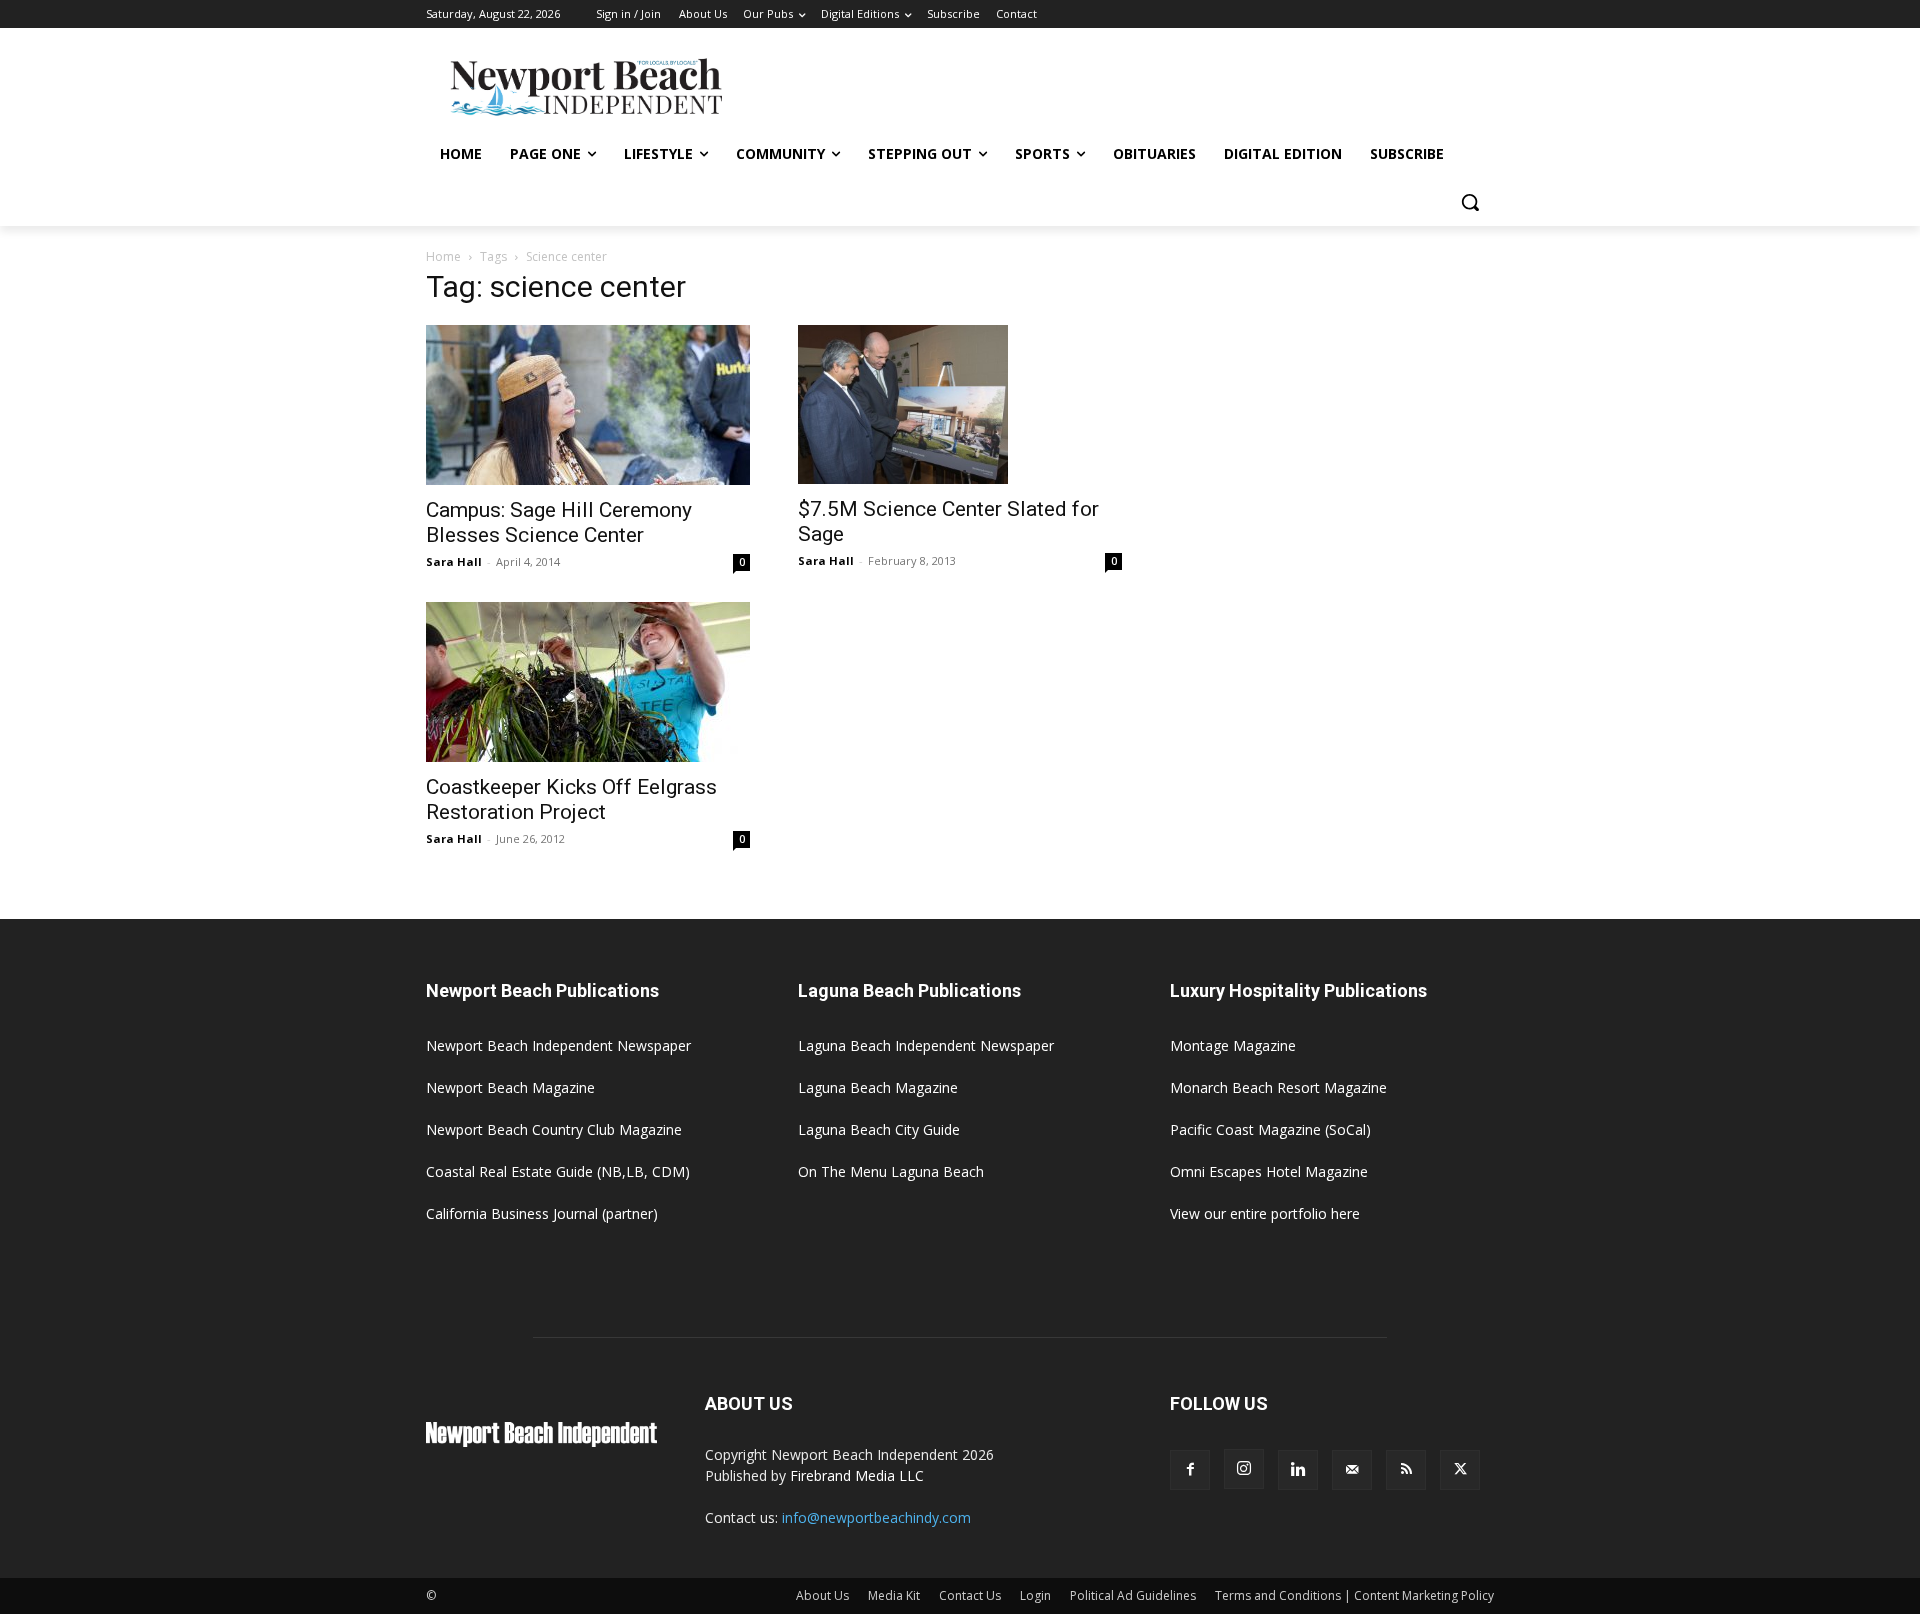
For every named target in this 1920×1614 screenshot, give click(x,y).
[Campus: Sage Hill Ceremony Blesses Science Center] (588, 405)
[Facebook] (1190, 1470)
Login (1035, 1595)
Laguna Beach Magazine (878, 1087)
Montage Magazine (1233, 1045)
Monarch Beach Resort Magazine (1278, 1087)
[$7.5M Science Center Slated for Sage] (960, 405)
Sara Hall (454, 561)
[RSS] (1406, 1470)
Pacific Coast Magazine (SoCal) (1270, 1129)
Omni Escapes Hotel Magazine (1269, 1171)
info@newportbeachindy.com (876, 1517)
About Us (822, 1595)
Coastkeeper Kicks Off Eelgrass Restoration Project (571, 799)
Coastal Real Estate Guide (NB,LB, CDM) (558, 1171)
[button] (1470, 202)
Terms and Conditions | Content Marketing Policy (1354, 1595)
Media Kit (894, 1595)
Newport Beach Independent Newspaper (558, 1045)
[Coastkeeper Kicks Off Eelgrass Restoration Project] (588, 682)
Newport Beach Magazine (510, 1087)
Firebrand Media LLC (857, 1475)
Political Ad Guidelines (1133, 1595)
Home (443, 256)
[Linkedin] (1298, 1470)
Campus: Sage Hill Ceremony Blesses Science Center (559, 522)
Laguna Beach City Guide (879, 1129)
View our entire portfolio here (1265, 1213)
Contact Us (970, 1595)
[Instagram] (1244, 1469)
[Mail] (1352, 1470)
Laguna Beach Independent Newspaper (926, 1045)
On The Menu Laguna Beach (891, 1171)
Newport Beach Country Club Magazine (554, 1129)
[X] (1460, 1470)
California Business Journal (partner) (542, 1213)
